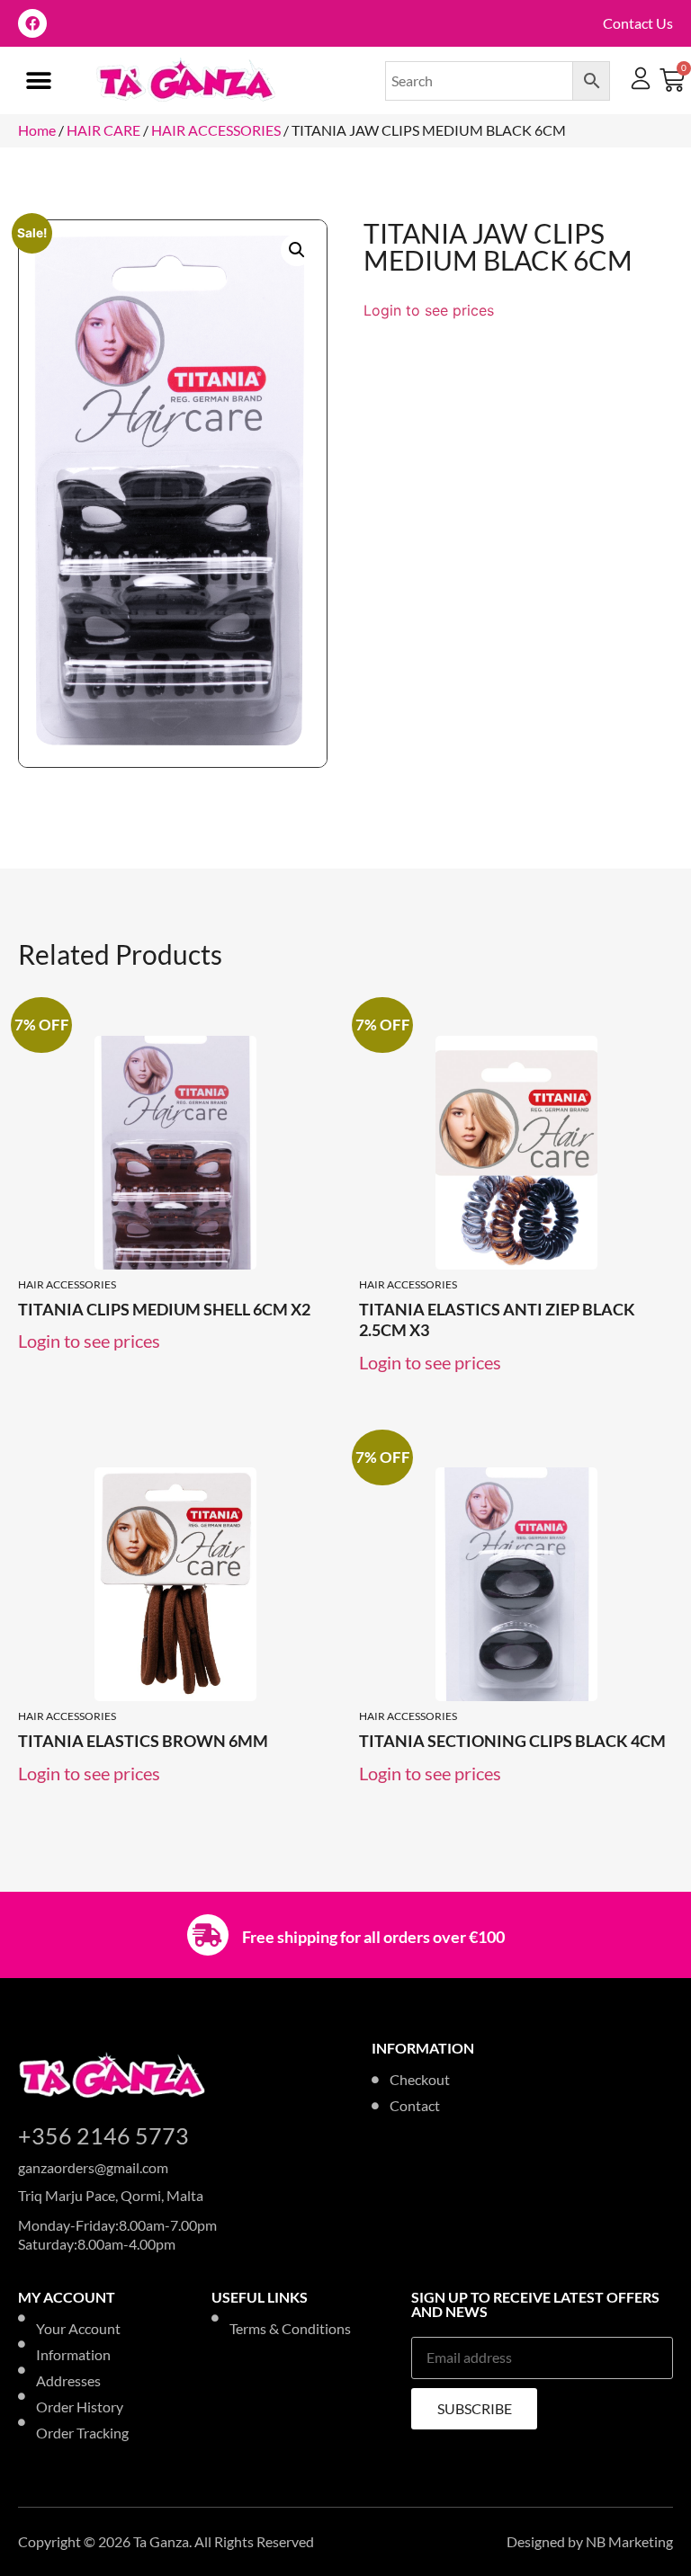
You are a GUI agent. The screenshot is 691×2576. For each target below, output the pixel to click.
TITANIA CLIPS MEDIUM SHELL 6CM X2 (164, 1309)
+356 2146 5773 (103, 2135)
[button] (38, 80)
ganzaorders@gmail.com (93, 2167)
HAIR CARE (103, 130)
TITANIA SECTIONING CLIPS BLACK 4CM (512, 1741)
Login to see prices (429, 310)
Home (37, 130)
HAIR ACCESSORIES (216, 130)
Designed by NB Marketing (590, 2541)
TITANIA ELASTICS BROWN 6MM (143, 1741)
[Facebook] (32, 23)
